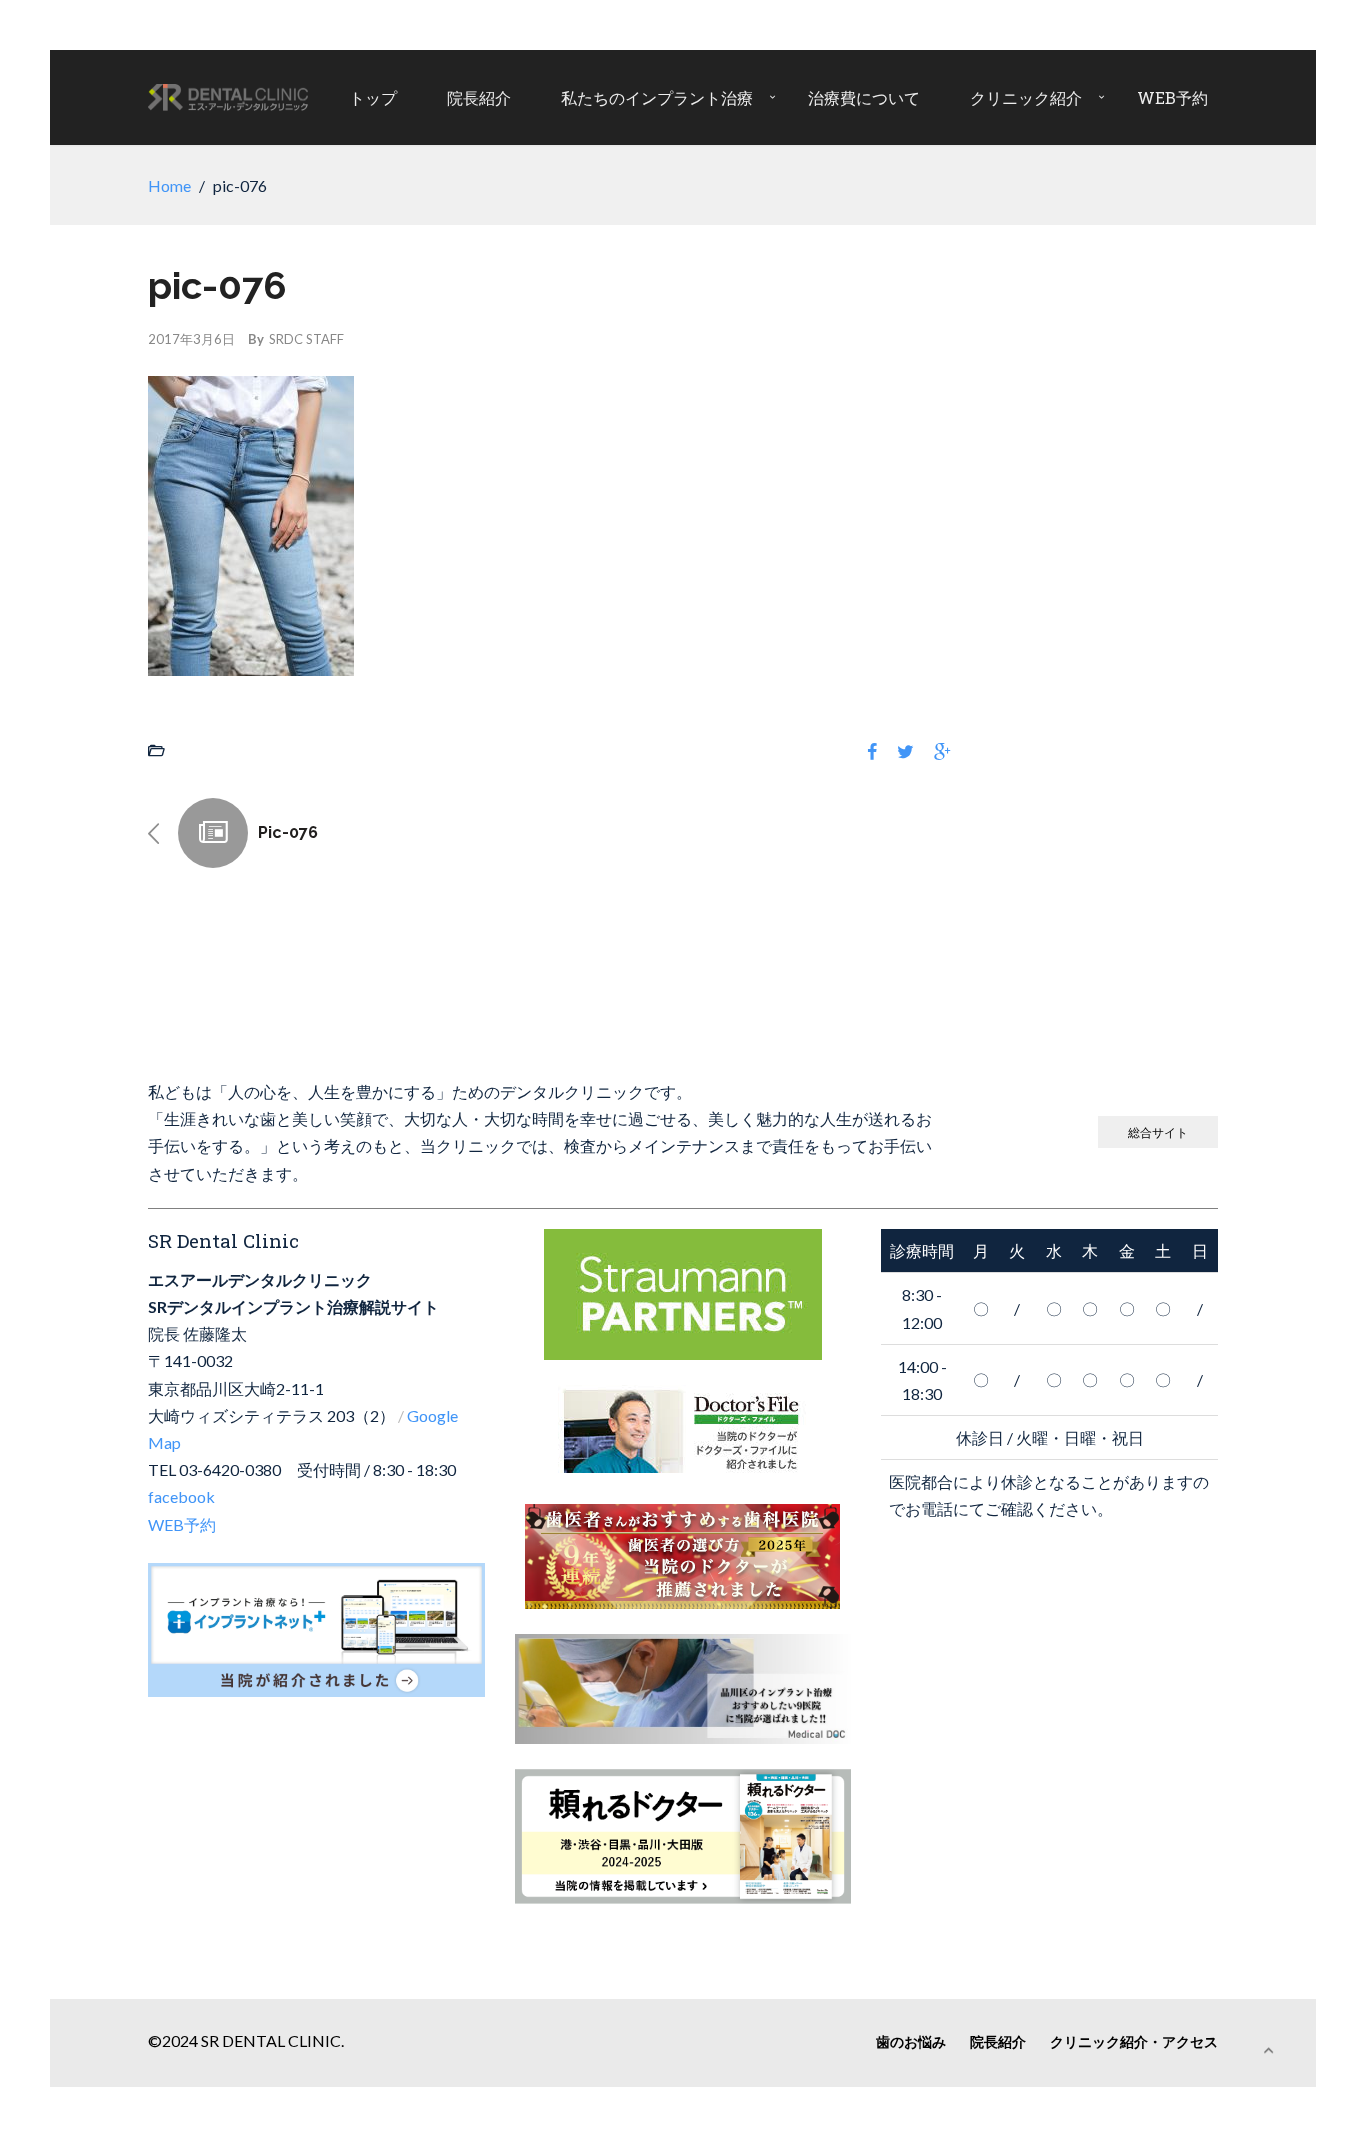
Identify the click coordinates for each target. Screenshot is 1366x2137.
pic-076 (288, 832)
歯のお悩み (911, 2041)
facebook (181, 1496)
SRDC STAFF (306, 339)
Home (169, 185)
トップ (373, 97)
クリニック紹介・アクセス (1134, 2041)
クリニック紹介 (1026, 97)
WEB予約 (1172, 97)
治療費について (864, 97)
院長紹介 (479, 97)
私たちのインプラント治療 (657, 97)
